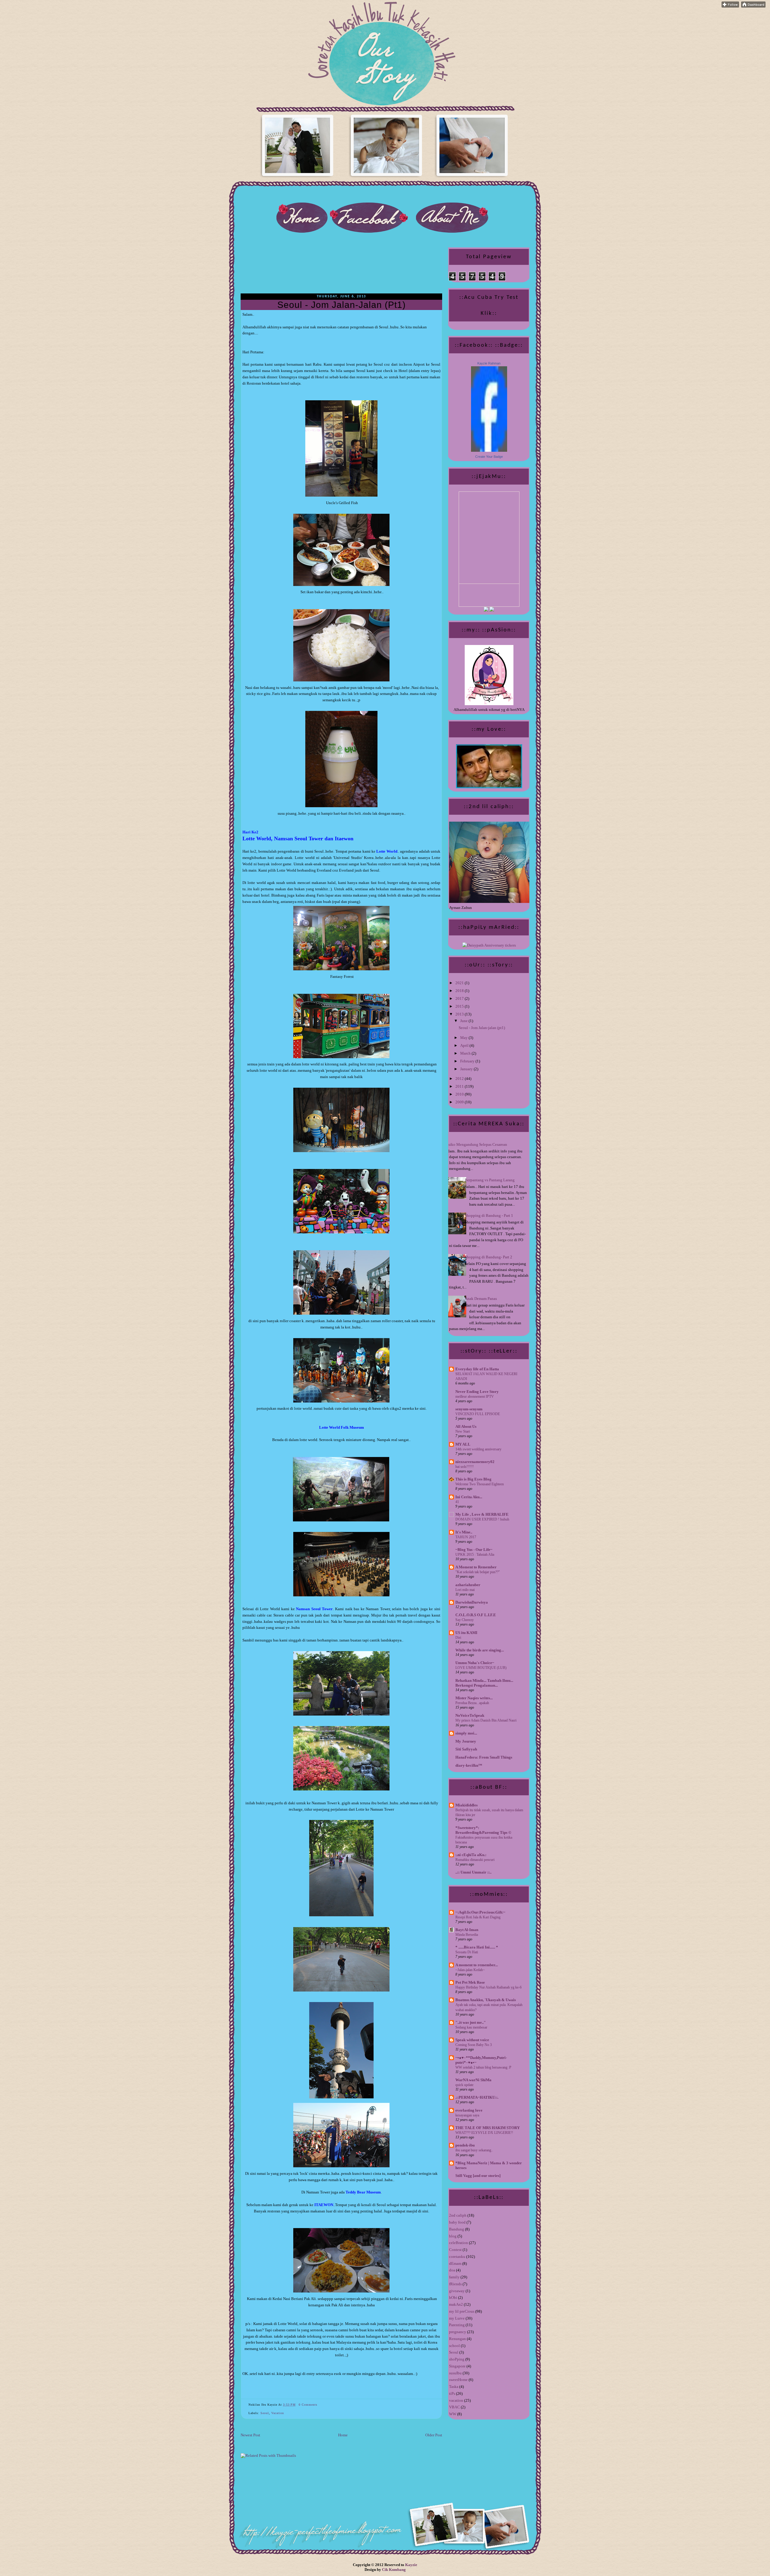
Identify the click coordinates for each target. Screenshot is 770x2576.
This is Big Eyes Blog (473, 1479)
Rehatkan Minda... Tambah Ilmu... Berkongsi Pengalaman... (484, 1683)
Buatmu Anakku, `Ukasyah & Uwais (486, 2000)
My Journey (466, 1741)
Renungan (457, 2339)
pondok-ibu (465, 2145)
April (465, 1045)
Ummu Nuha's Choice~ (475, 1663)
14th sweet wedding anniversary (478, 1449)
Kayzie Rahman (489, 363)
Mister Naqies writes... (474, 1698)
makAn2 (456, 2304)
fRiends (455, 2284)
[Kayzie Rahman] (489, 450)
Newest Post (250, 2435)
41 (457, 1502)
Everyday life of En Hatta (477, 1369)
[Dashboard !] (753, 6)
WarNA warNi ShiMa (473, 2080)
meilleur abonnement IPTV (475, 1396)
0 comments (308, 2405)
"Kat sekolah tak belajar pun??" (478, 1572)
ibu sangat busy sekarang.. (474, 2150)
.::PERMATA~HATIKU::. (477, 2097)
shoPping (457, 2359)
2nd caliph (458, 2215)
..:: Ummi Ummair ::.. (473, 1872)
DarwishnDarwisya (472, 1602)
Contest (455, 2250)
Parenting (457, 2325)
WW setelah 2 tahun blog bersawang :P (483, 2067)
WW (453, 2414)
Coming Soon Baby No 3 (474, 2045)
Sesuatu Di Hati (467, 1952)
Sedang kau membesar (471, 2027)
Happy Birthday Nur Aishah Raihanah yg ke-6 (488, 1987)
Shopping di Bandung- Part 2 (488, 1257)
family (454, 2277)
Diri (458, 1638)
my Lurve (457, 2318)
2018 (460, 991)
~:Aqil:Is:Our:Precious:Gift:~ (480, 1912)
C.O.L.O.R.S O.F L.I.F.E (476, 1615)
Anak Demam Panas (481, 1299)
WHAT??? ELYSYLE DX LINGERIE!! (484, 2133)
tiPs (452, 2393)
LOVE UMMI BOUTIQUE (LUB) (481, 1668)
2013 (460, 1014)
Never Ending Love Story (477, 1392)
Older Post (434, 2435)
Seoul (265, 2413)
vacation (278, 2413)
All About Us (466, 1426)
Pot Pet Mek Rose (470, 1982)
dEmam (455, 2263)
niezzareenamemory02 (475, 1462)
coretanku (457, 2257)
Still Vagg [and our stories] (478, 2176)
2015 (460, 1006)
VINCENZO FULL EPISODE (478, 1414)
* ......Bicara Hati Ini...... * (477, 1947)
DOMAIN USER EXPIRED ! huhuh (482, 1519)
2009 (460, 1102)
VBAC (454, 2407)
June (464, 1021)
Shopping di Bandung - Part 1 (489, 1215)
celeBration (459, 2243)
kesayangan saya (467, 2115)
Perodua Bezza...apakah (472, 1703)
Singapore (457, 2366)
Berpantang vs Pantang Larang (490, 1180)
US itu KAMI (466, 1633)
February (468, 1061)
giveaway (457, 2291)
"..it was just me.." (471, 2022)
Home (343, 2435)
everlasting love (469, 2110)
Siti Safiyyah (466, 1749)
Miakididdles (467, 1805)
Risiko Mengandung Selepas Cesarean (476, 1144)
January (467, 1069)
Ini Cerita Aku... (469, 1497)
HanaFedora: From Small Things (484, 1757)
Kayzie (411, 2565)
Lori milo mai (465, 1590)
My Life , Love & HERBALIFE (482, 1514)
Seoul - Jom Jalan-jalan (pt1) (342, 305)
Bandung (457, 2229)
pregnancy (458, 2332)
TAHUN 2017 (466, 1537)
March (466, 1053)
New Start (463, 1431)
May (464, 1038)
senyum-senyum (469, 1409)
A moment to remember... (477, 1965)
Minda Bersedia (467, 1935)
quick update (464, 2085)
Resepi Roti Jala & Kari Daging (478, 1917)
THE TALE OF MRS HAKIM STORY (488, 2128)
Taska (454, 2387)
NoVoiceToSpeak (470, 1715)
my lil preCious (462, 2311)
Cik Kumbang (394, 2570)
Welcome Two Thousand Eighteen (480, 1484)
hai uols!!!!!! (465, 1467)
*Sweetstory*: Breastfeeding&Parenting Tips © (483, 1830)
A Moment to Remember (476, 1567)
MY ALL (463, 1444)
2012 (460, 1079)
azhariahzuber (468, 1585)
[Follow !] (730, 6)
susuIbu (455, 2373)
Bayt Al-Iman (467, 1930)
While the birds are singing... (480, 1650)
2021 (460, 983)
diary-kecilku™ (469, 1765)
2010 (460, 1094)
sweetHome (458, 2380)
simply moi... (466, 1733)
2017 (460, 998)
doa (452, 2270)
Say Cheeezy (465, 1620)
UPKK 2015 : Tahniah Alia (475, 1555)
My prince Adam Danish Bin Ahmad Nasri (486, 1720)
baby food (457, 2222)
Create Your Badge (489, 457)
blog (453, 2236)
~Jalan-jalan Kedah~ (470, 1970)
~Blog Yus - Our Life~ (474, 1550)
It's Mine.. (464, 1532)
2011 (460, 1086)
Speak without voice (472, 2040)
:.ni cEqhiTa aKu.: (471, 1855)
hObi (453, 2297)
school (454, 2346)
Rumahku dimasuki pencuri (475, 1860)
